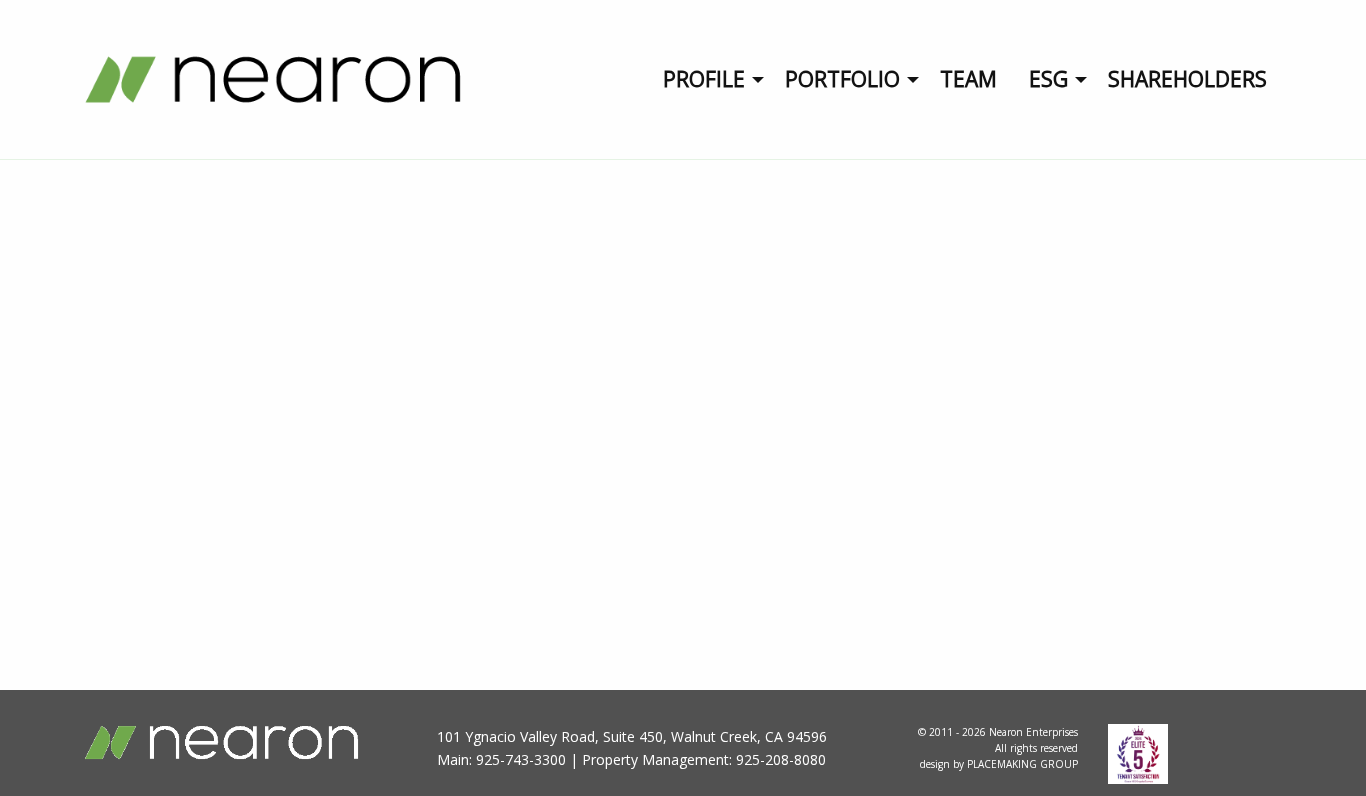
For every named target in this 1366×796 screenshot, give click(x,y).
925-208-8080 (781, 759)
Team (968, 79)
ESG (1048, 79)
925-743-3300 (521, 759)
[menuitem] (708, 79)
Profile (704, 79)
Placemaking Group (1022, 764)
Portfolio (842, 79)
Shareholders (1187, 79)
